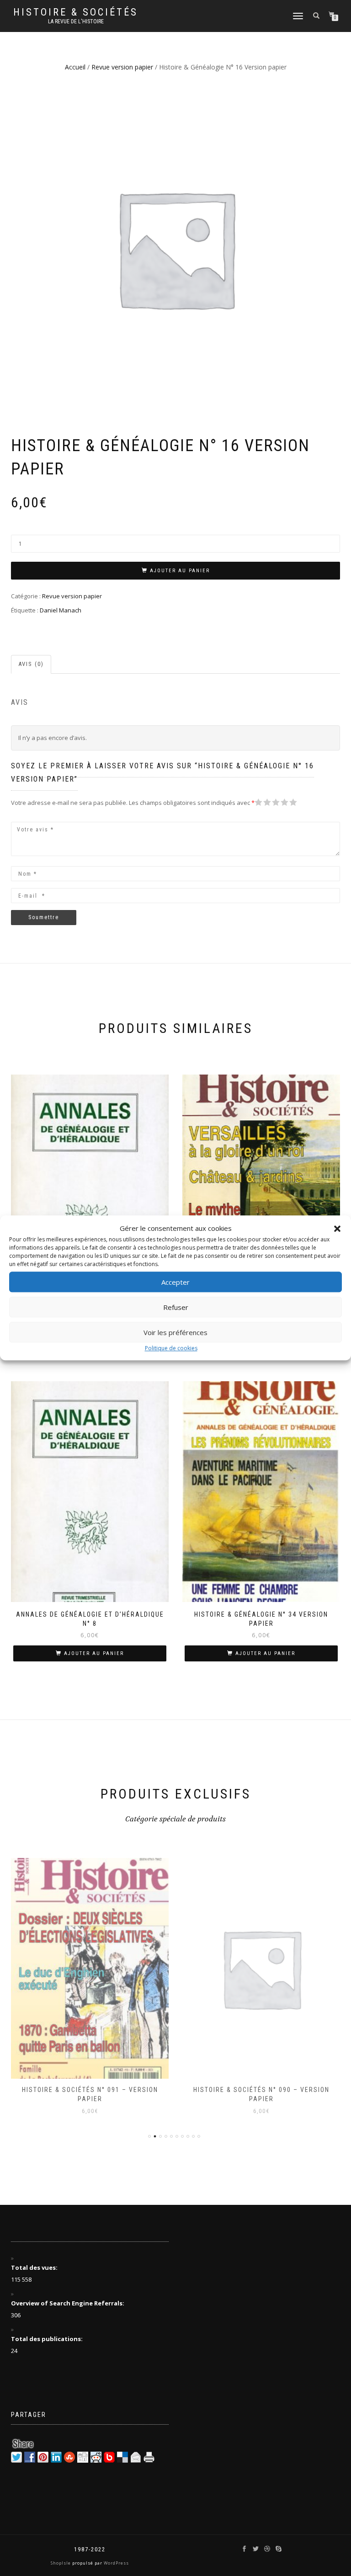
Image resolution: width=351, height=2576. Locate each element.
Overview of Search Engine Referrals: (68, 2303)
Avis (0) (31, 664)
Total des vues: (35, 2267)
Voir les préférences (175, 1332)
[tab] (32, 664)
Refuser (176, 1307)
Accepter (175, 1282)
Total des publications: (48, 2339)
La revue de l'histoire (76, 21)
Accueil (75, 67)
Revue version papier (122, 67)
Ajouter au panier (180, 571)
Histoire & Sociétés (76, 12)
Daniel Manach (61, 610)
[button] (337, 1229)
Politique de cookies (171, 1348)
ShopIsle (61, 2563)
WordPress (116, 2563)
